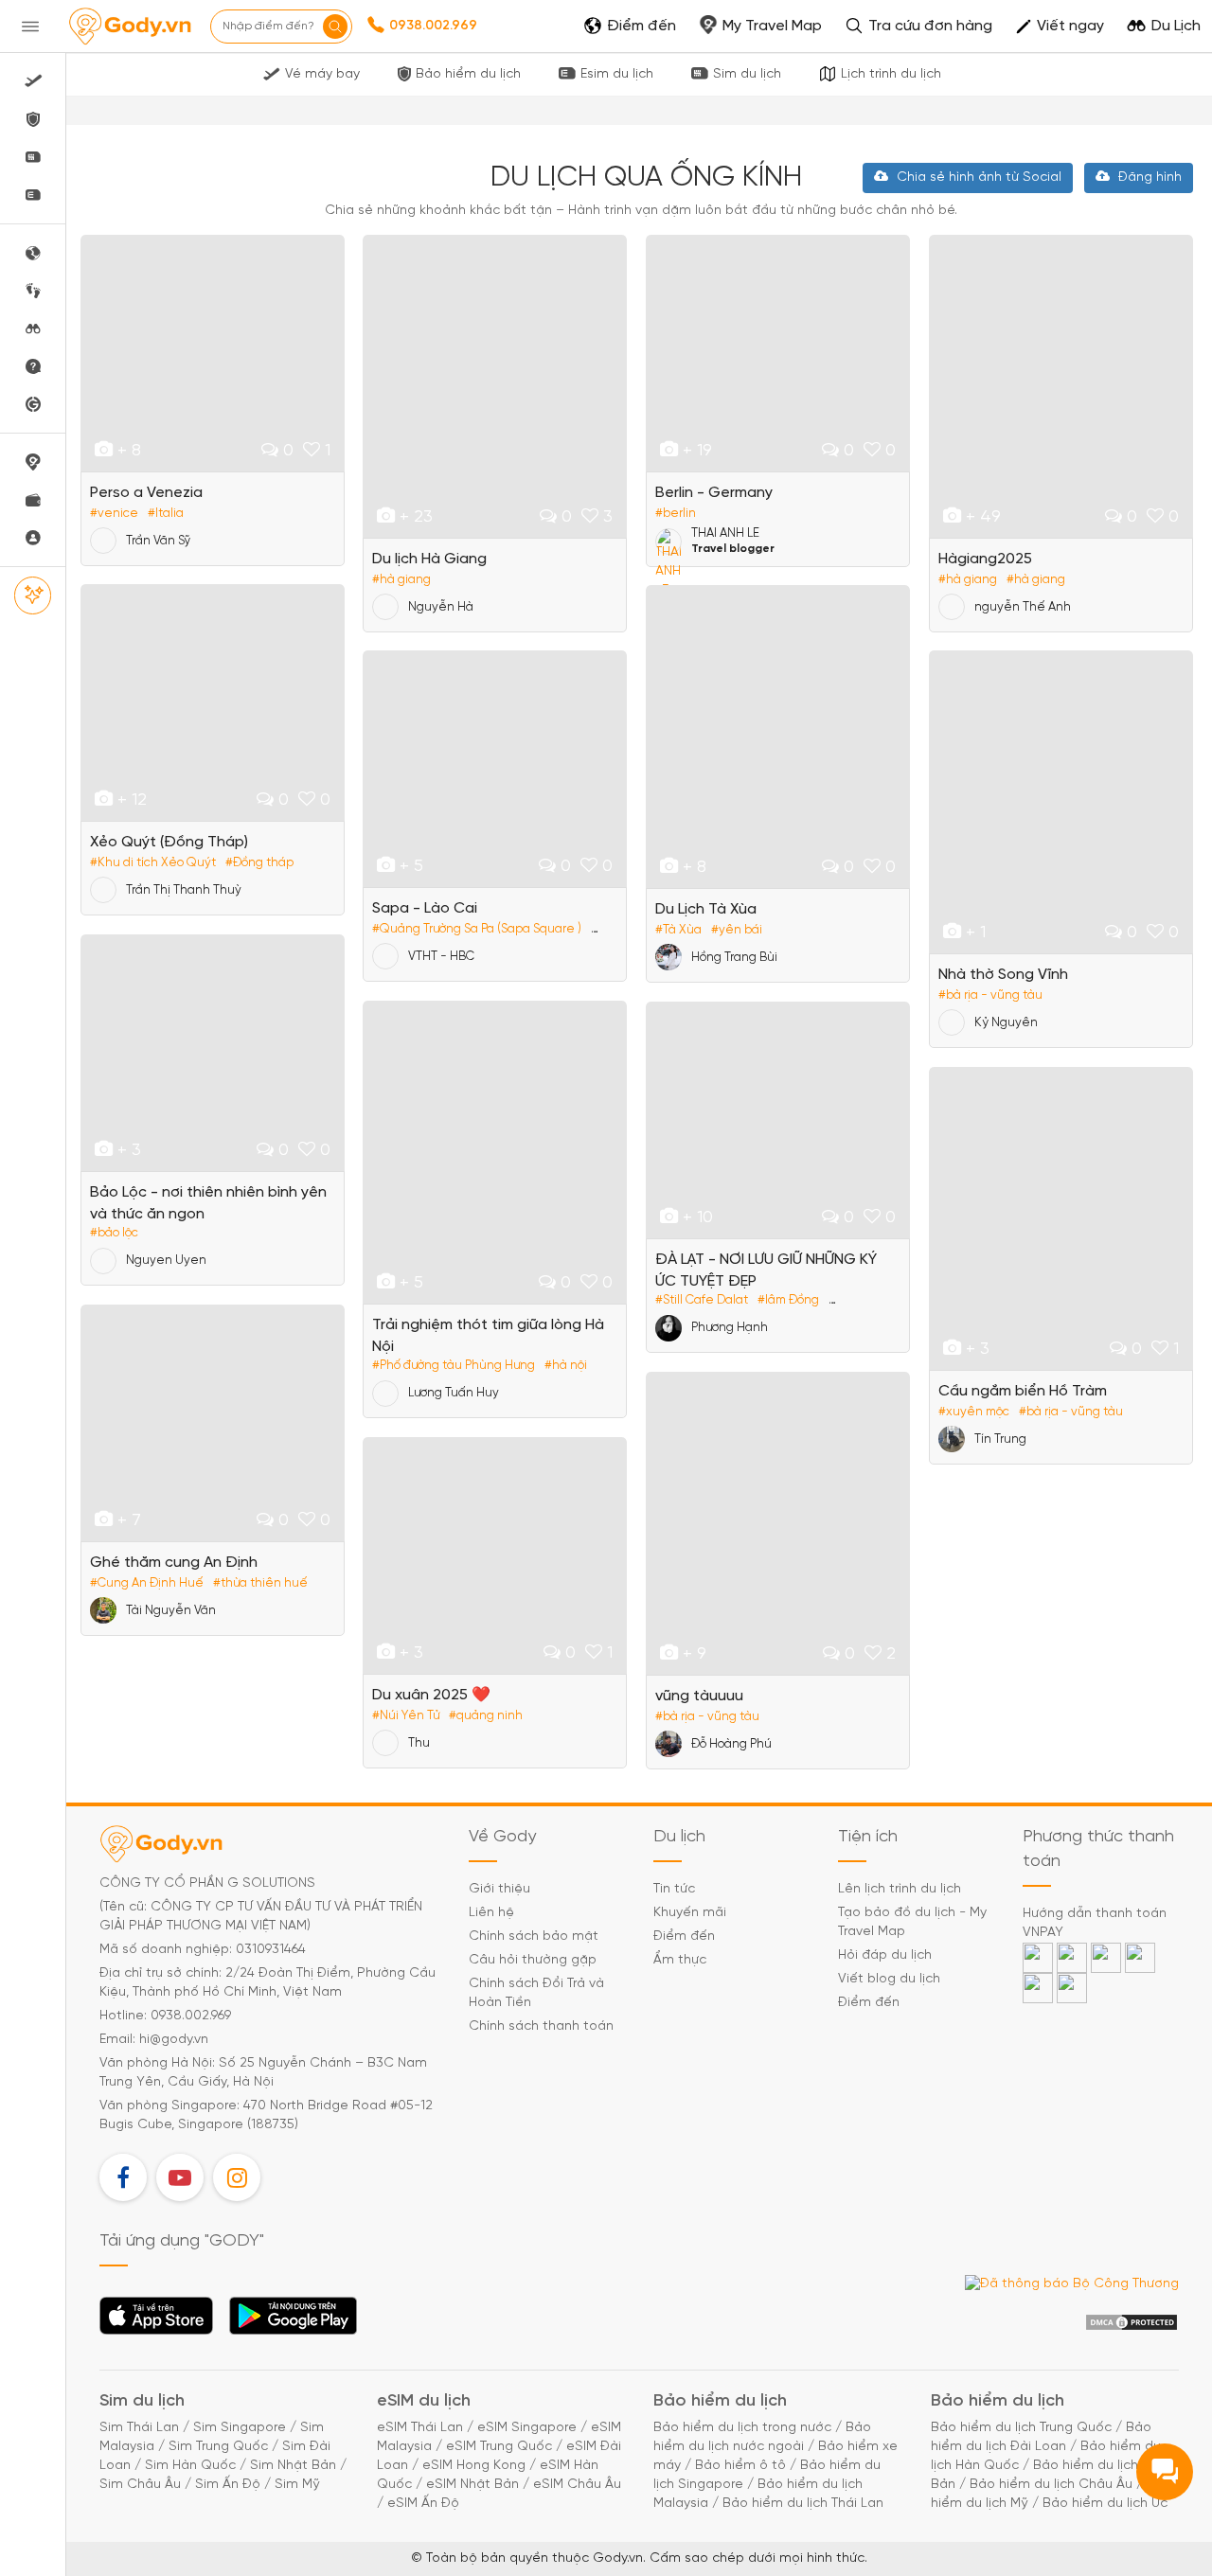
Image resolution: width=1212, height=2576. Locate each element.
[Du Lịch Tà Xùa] (778, 737)
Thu (419, 1743)
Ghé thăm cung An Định (174, 1563)
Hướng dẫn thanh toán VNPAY (1095, 1923)
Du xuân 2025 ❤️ (431, 1695)
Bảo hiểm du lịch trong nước (742, 2428)
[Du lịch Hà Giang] (495, 386)
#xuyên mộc (974, 1412)
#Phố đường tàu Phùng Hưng (454, 1366)
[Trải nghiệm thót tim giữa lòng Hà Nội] (495, 1152)
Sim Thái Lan (139, 2428)
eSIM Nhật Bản (472, 2485)
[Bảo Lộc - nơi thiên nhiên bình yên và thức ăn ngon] (213, 1053)
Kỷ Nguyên (1006, 1023)
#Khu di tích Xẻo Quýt (153, 863)
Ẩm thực (680, 1960)
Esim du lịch (617, 74)
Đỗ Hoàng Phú (731, 1744)
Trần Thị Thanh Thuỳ (184, 890)
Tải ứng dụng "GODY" (157, 2321)
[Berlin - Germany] (778, 353)
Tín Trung (1000, 1439)
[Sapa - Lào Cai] (495, 769)
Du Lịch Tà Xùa (706, 909)
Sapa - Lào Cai (425, 908)
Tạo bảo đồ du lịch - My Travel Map (912, 1922)
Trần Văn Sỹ (158, 541)
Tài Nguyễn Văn (171, 1611)
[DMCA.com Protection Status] (1132, 2323)
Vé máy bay (322, 74)
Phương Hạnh (730, 1328)
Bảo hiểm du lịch (468, 74)
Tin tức (674, 1889)
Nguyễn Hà (441, 607)
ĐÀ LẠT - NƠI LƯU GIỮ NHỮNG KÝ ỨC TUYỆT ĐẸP (766, 1270)
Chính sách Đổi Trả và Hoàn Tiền (536, 1993)
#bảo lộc (114, 1233)
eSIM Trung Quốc (499, 2447)
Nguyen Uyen (166, 1261)
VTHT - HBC (441, 957)
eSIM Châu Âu (577, 2485)
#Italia (166, 514)
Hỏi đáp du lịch (885, 1955)
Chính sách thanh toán (541, 2026)
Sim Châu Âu (140, 2485)
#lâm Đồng (788, 1300)
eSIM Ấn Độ (423, 2504)
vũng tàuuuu (699, 1696)
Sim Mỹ (297, 2485)
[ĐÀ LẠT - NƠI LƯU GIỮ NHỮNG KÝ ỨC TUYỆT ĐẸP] (778, 1120)
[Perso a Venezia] (213, 353)
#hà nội (566, 1366)
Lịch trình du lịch (891, 74)
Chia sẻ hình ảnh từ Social (977, 178)
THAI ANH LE (725, 533)
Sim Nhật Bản (293, 2466)
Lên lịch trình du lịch (900, 1889)
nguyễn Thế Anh (1023, 607)
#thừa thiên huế (260, 1583)
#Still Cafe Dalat (702, 1300)
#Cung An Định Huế (147, 1583)
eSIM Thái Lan (420, 2428)
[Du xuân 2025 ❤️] (495, 1555)
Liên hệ (491, 1913)
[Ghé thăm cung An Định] (213, 1423)
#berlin (676, 514)
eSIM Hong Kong (474, 2466)
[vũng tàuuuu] (778, 1523)
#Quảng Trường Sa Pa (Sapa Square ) (477, 929)
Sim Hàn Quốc (190, 2466)
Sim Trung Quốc (218, 2447)
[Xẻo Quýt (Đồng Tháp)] (213, 702)
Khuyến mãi (690, 1913)
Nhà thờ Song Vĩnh (1003, 975)
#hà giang (401, 580)
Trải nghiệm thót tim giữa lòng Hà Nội (488, 1336)
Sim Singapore (240, 2428)
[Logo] (130, 27)
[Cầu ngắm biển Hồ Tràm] (1061, 1218)
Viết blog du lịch (889, 1979)
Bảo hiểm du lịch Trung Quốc (1021, 2428)
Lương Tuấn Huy (454, 1393)
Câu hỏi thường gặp (533, 1960)
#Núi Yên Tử (406, 1716)
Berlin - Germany (714, 493)
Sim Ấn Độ (228, 2485)
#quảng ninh (486, 1716)
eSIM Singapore (527, 2428)
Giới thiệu (499, 1889)
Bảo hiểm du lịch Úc (1105, 2504)
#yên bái (737, 930)
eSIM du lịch (424, 2401)
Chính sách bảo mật (534, 1936)
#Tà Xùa (678, 930)
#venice (114, 514)
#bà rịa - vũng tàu (990, 995)
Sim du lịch (747, 74)
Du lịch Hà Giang (429, 559)
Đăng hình (1148, 178)
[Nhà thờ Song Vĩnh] (1061, 802)
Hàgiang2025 (985, 559)
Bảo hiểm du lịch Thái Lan (803, 2504)
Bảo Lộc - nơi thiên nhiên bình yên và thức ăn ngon (208, 1203)
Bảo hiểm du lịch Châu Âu (1051, 2485)
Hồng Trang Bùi (734, 958)
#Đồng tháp (259, 863)
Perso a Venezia (146, 493)
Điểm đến (684, 1936)
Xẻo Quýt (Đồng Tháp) (169, 842)
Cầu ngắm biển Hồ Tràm (1023, 1391)
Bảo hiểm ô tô (740, 2466)
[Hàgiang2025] (1061, 386)
